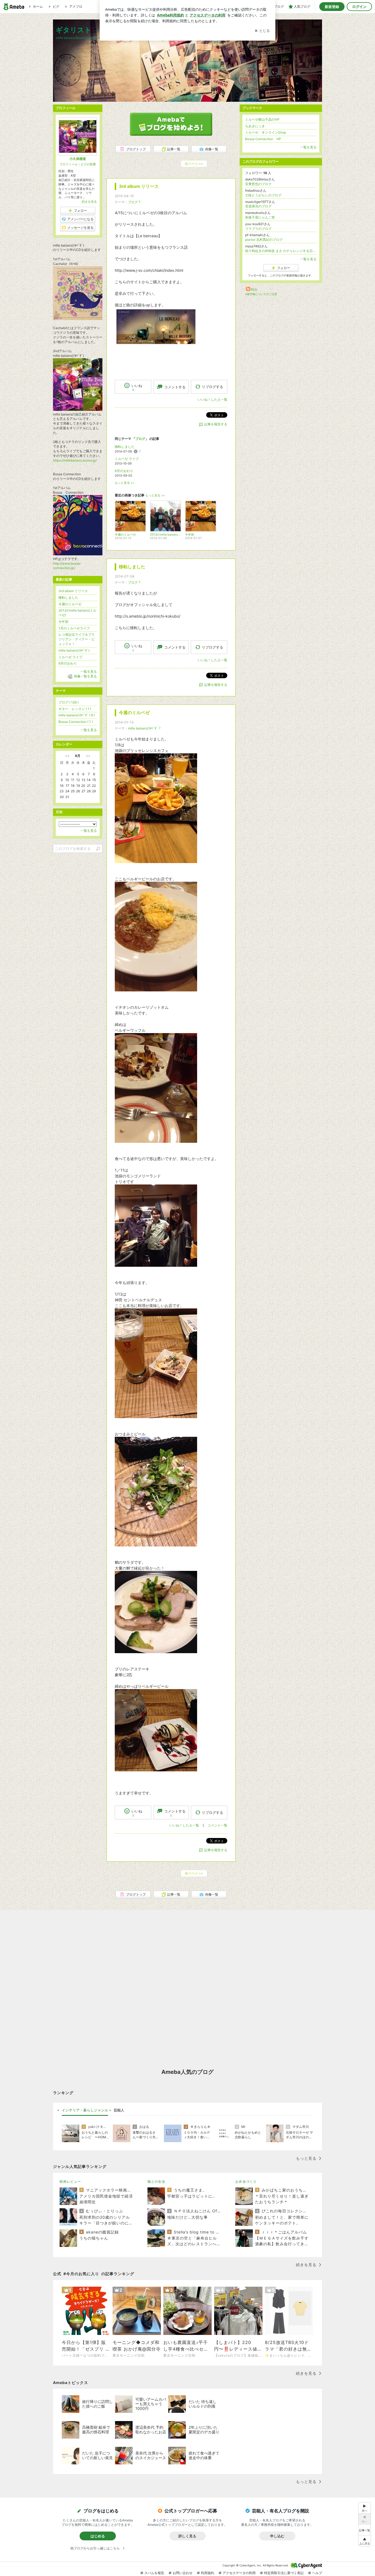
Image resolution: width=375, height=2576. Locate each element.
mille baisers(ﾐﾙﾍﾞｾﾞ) (74, 650)
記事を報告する (216, 424)
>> (88, 756)
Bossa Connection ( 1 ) (76, 722)
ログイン (359, 7)
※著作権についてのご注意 (261, 294)
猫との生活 (156, 2181)
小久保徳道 (78, 159)
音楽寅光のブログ (258, 206)
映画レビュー (70, 2181)
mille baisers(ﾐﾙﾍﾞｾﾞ (143, 728)
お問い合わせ (183, 2573)
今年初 (63, 622)
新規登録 (332, 7)
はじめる (98, 2536)
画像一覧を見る (85, 676)
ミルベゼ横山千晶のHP (262, 119)
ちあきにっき (255, 126)
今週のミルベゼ (134, 713)
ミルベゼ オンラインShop (266, 132)
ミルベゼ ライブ (127, 459)
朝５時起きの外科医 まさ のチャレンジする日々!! (281, 251)
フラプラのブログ (258, 229)
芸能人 (119, 2110)
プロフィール (69, 164)
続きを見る (89, 202)
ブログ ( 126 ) (68, 702)
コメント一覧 (217, 1825)
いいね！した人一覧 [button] (212, 399)
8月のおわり (124, 471)
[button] (365, 2541)
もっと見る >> (125, 483)
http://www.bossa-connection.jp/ (67, 566)
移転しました (125, 447)
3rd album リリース (139, 186)
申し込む (277, 2536)
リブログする (212, 387)
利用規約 (208, 2573)
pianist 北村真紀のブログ (264, 240)
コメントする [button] (175, 387)
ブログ (133, 202)
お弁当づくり (246, 2181)
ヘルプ (317, 2573)
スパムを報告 (154, 2573)
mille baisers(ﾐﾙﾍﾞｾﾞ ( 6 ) (77, 715)
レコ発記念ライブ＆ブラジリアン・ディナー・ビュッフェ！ (77, 639)
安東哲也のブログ (258, 184)
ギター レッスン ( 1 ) (75, 709)
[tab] (85, 2110)
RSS (254, 289)
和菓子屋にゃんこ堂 (260, 217)
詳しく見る (187, 2536)
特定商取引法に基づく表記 (284, 2573)
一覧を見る (308, 147)
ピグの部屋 (88, 164)
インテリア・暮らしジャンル (85, 2110)
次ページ (194, 164)
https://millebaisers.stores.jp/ (75, 460)
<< (67, 756)
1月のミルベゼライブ (74, 628)
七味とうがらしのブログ (263, 195)
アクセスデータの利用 (239, 2573)
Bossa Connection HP (263, 139)
